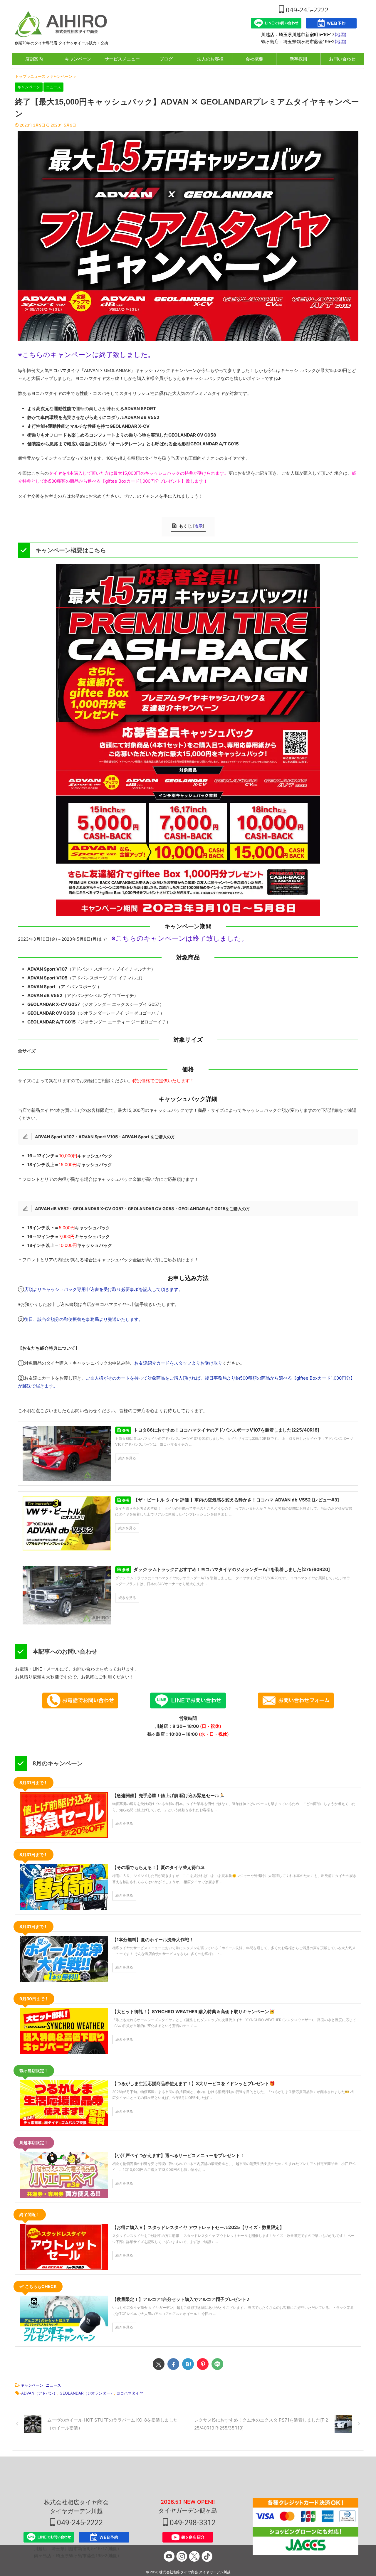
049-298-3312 (192, 2523)
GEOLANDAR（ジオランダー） (87, 2393)
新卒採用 (298, 59)
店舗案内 (34, 59)
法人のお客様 (210, 59)
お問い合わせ (342, 59)
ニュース (53, 2385)
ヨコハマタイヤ (130, 2393)
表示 (199, 526)
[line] (217, 2364)
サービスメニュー (122, 59)
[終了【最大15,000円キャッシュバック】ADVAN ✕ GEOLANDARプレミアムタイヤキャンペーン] (188, 2364)
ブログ (166, 59)
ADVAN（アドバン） (39, 2393)
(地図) (340, 34)
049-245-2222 (306, 10)
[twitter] (159, 2364)
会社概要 (254, 59)
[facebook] (173, 2364)
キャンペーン (78, 59)
